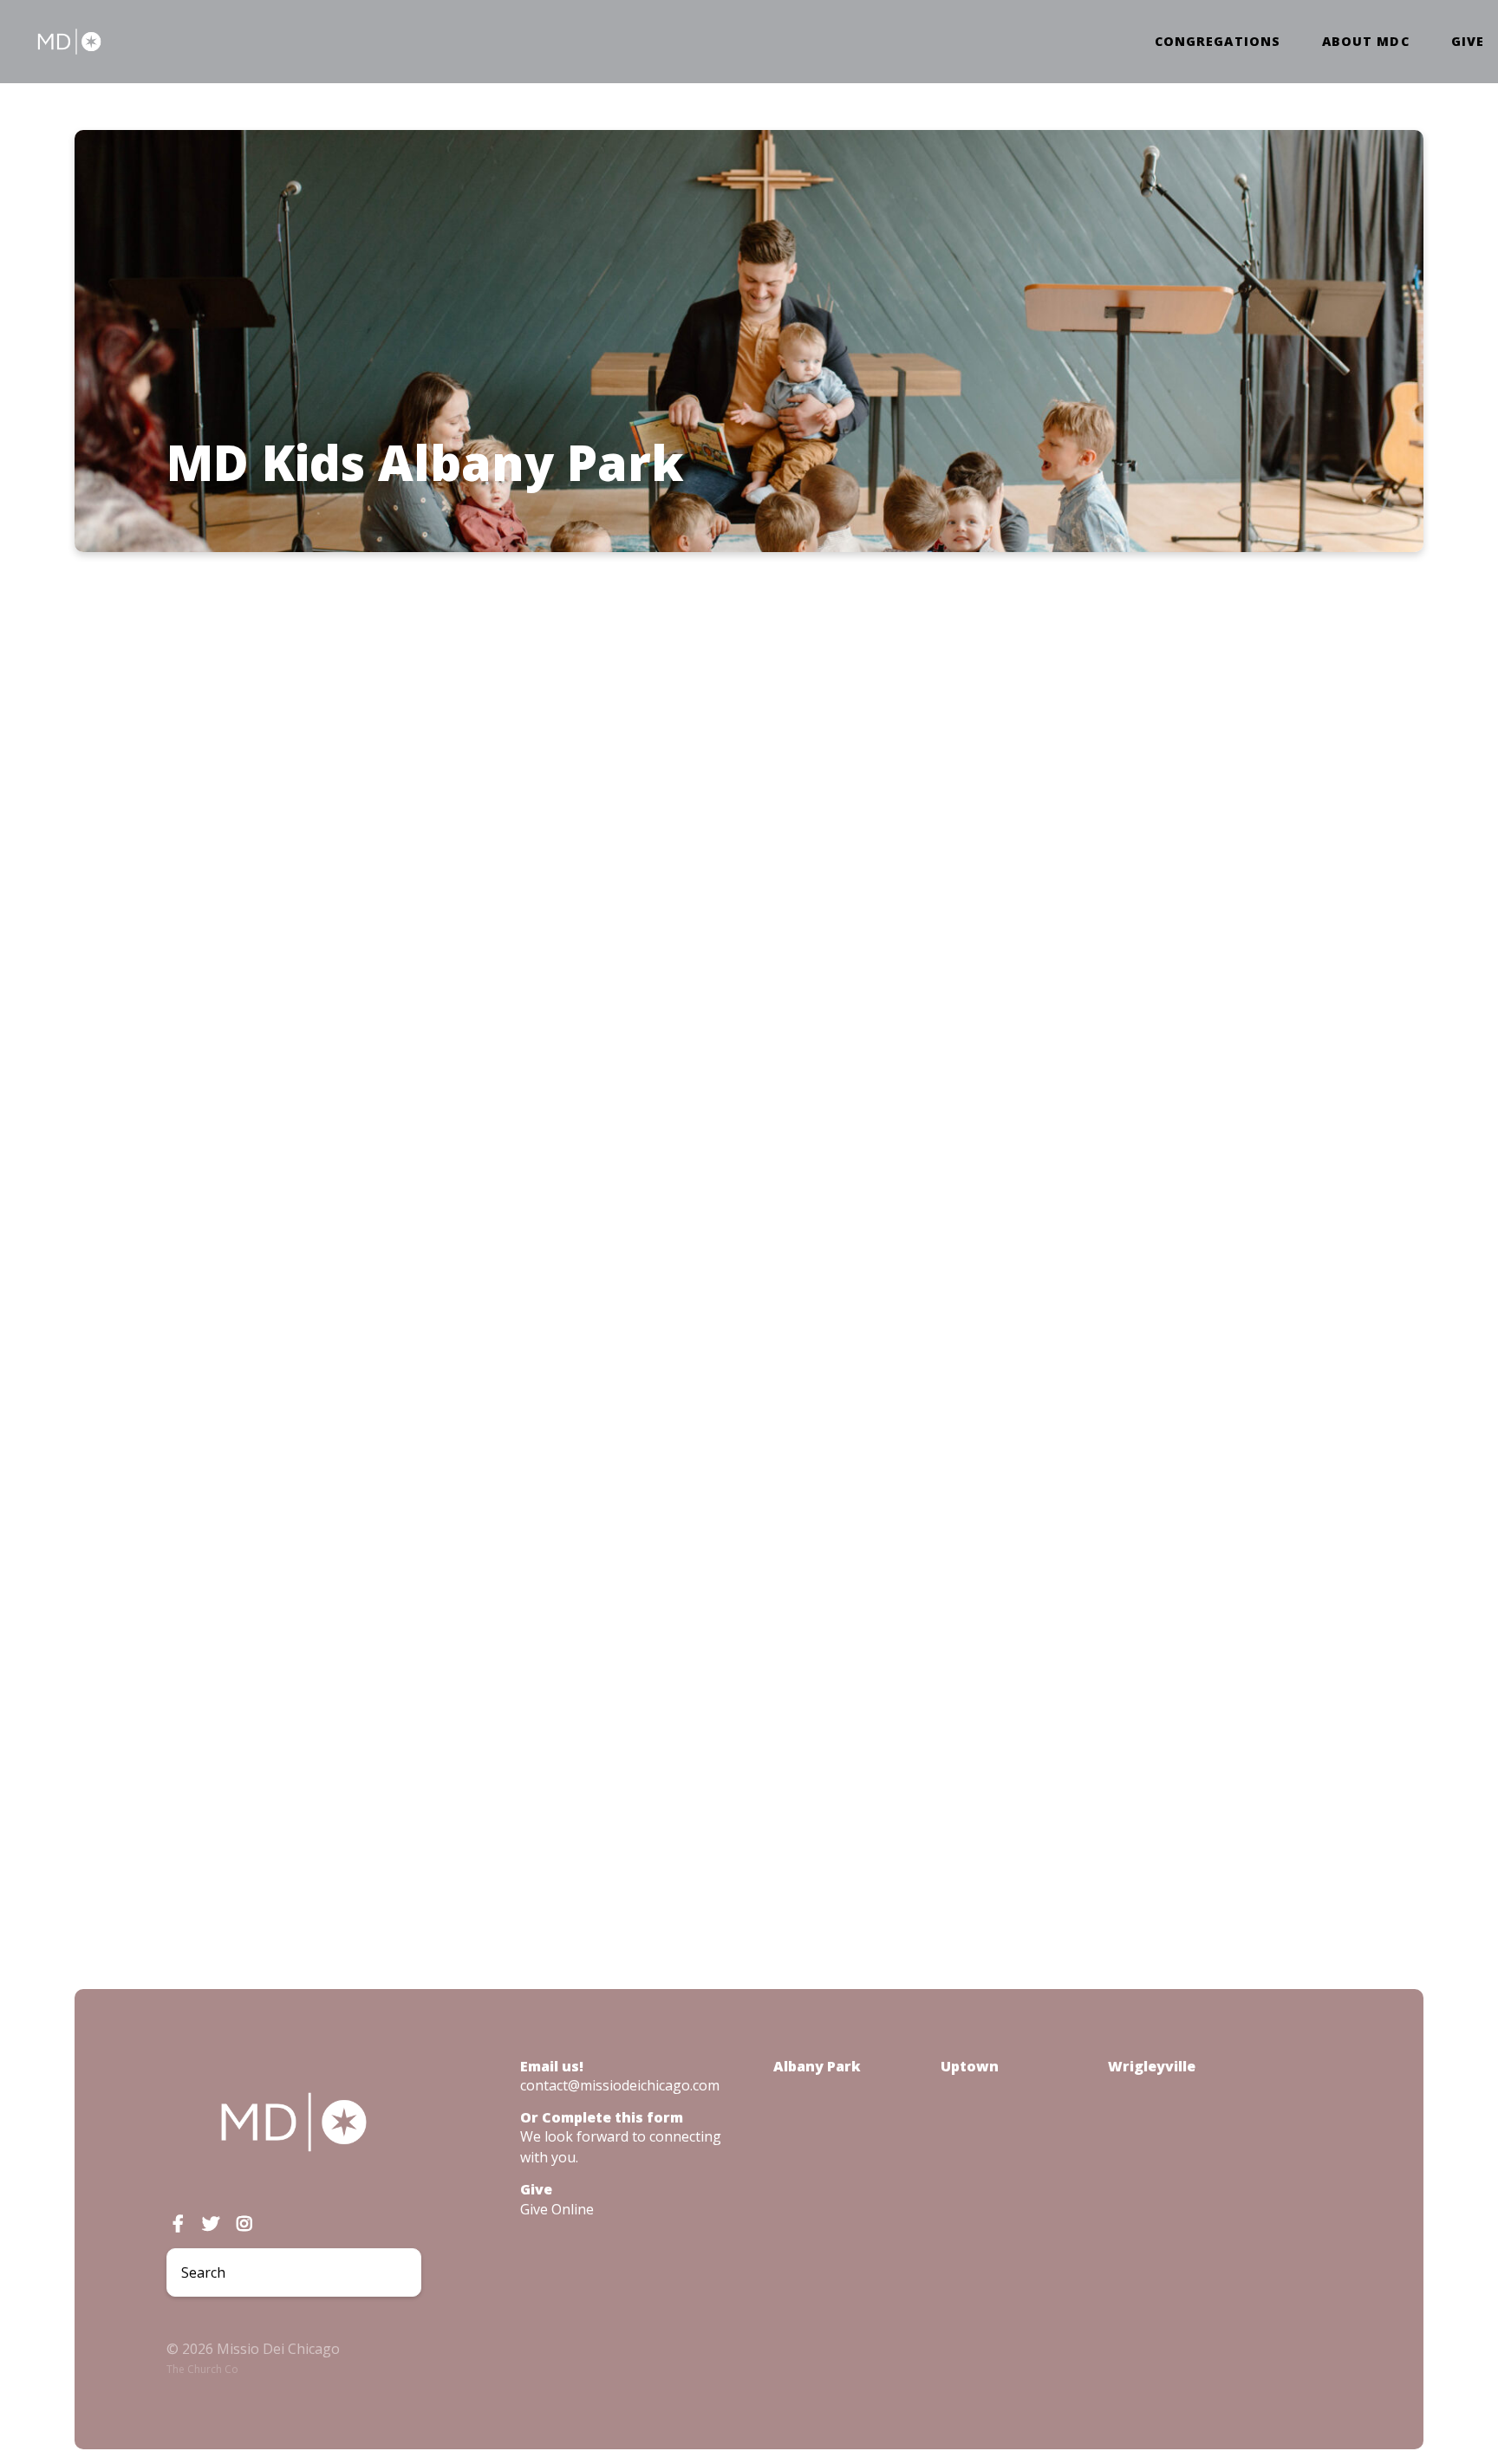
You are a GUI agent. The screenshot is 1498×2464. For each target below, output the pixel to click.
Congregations (1218, 42)
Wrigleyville (1152, 2066)
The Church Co (202, 2369)
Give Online (557, 2209)
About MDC (1366, 42)
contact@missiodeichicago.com (620, 2085)
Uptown (970, 2066)
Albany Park (817, 2066)
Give (1468, 42)
